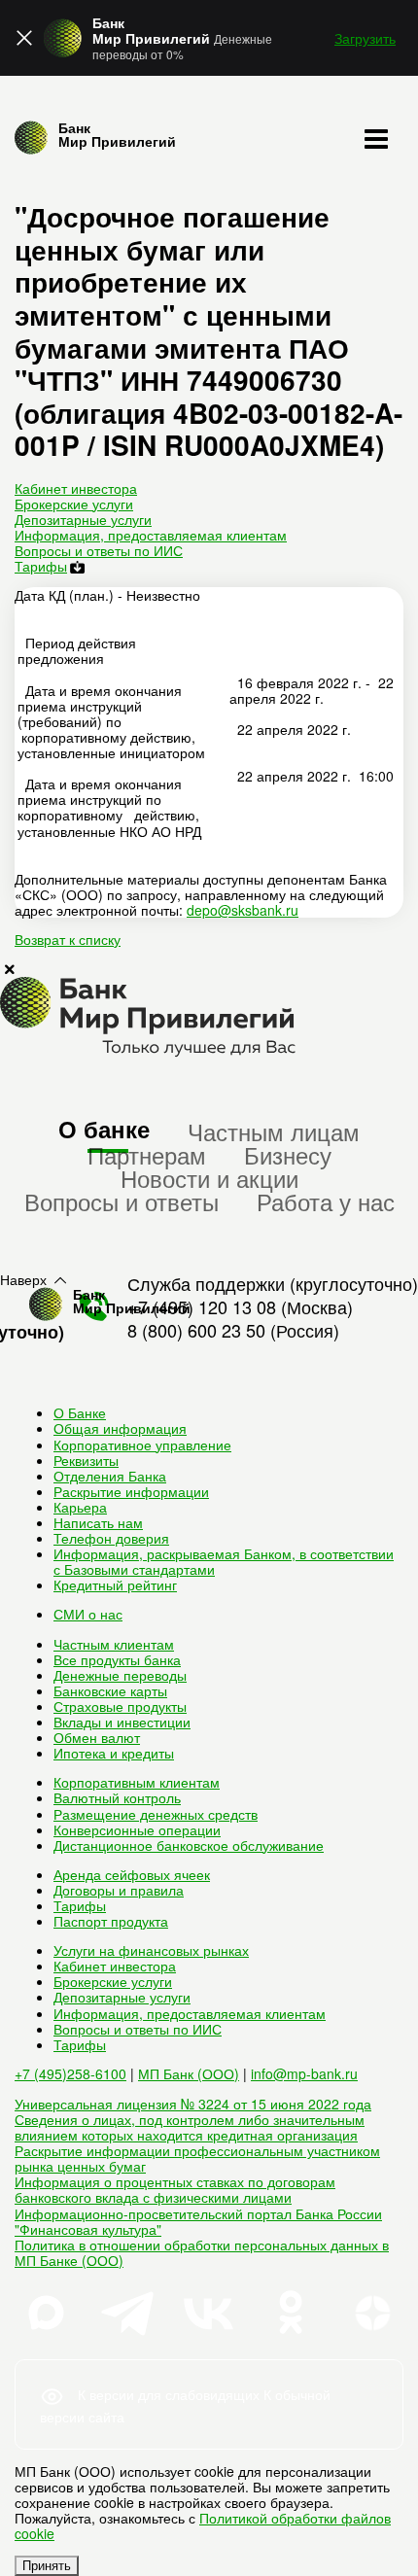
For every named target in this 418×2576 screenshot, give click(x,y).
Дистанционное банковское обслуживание (189, 1845)
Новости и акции (209, 1178)
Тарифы (41, 566)
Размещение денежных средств (156, 1814)
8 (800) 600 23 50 (196, 1330)
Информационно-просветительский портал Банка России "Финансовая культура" (198, 2221)
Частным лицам (274, 1131)
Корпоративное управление (142, 1445)
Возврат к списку (68, 939)
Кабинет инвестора (76, 488)
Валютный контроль (117, 1797)
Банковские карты (110, 1690)
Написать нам (98, 1522)
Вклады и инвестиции (122, 1722)
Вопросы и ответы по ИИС (99, 550)
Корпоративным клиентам (137, 1782)
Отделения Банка (110, 1476)
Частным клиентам (114, 1644)
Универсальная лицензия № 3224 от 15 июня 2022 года (193, 2104)
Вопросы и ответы (122, 1201)
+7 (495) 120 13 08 (202, 1306)
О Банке (80, 1412)
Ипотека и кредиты (114, 1753)
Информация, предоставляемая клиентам (151, 535)
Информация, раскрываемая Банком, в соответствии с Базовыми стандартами (224, 1561)
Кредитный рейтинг (115, 1584)
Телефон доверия (111, 1538)
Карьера (80, 1507)
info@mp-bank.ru (304, 2073)
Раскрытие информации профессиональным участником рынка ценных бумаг (197, 2158)
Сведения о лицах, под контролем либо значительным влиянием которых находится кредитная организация (190, 2127)
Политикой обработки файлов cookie (203, 2525)
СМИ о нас (88, 1614)
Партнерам (147, 1154)
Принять (47, 2566)
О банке (104, 1129)
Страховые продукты (120, 1706)
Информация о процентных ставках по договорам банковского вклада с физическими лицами (175, 2189)
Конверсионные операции (137, 1829)
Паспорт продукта (111, 1921)
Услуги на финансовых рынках (151, 1950)
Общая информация (120, 1428)
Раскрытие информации (131, 1491)
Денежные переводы (120, 1675)
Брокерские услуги (74, 504)
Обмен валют (97, 1737)
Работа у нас (326, 1201)
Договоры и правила (119, 1890)
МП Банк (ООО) (189, 2073)
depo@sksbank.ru (243, 910)
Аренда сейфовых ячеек (132, 1874)
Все (117, 1659)
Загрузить (365, 38)
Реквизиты (86, 1460)
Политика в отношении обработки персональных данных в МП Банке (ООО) (202, 2252)
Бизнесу (288, 1154)
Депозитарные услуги (83, 519)
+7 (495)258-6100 (70, 2073)
